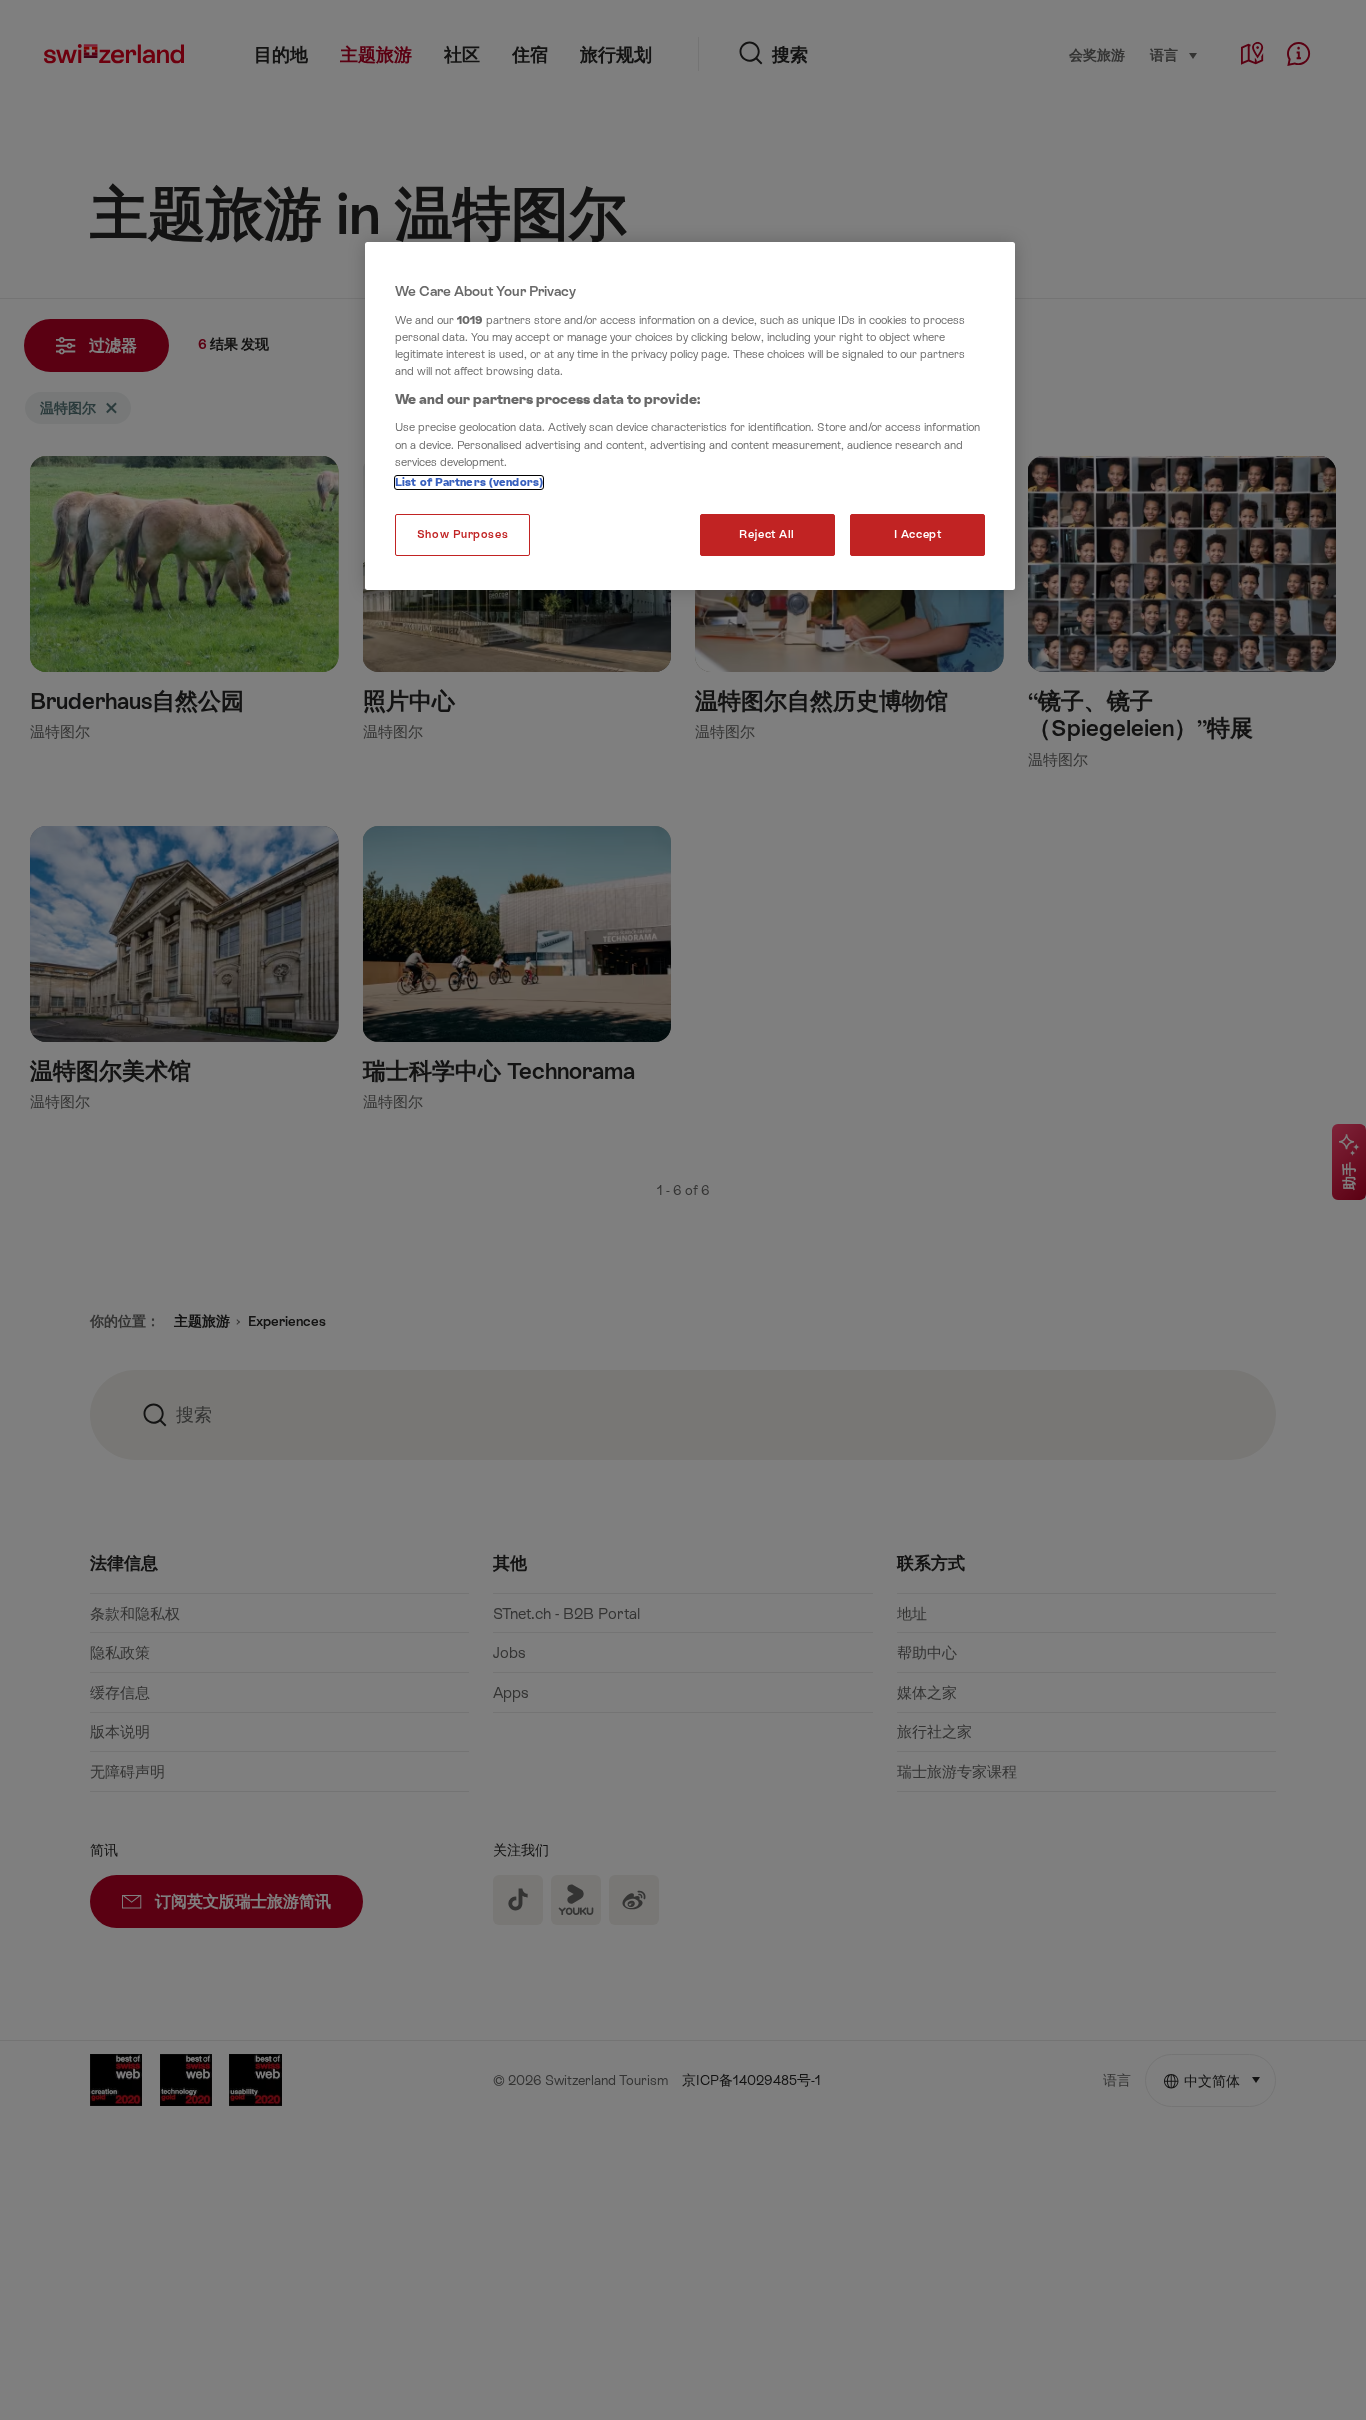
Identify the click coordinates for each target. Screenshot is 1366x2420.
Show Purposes (462, 534)
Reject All (767, 534)
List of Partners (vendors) (469, 482)
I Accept (918, 534)
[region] (690, 416)
